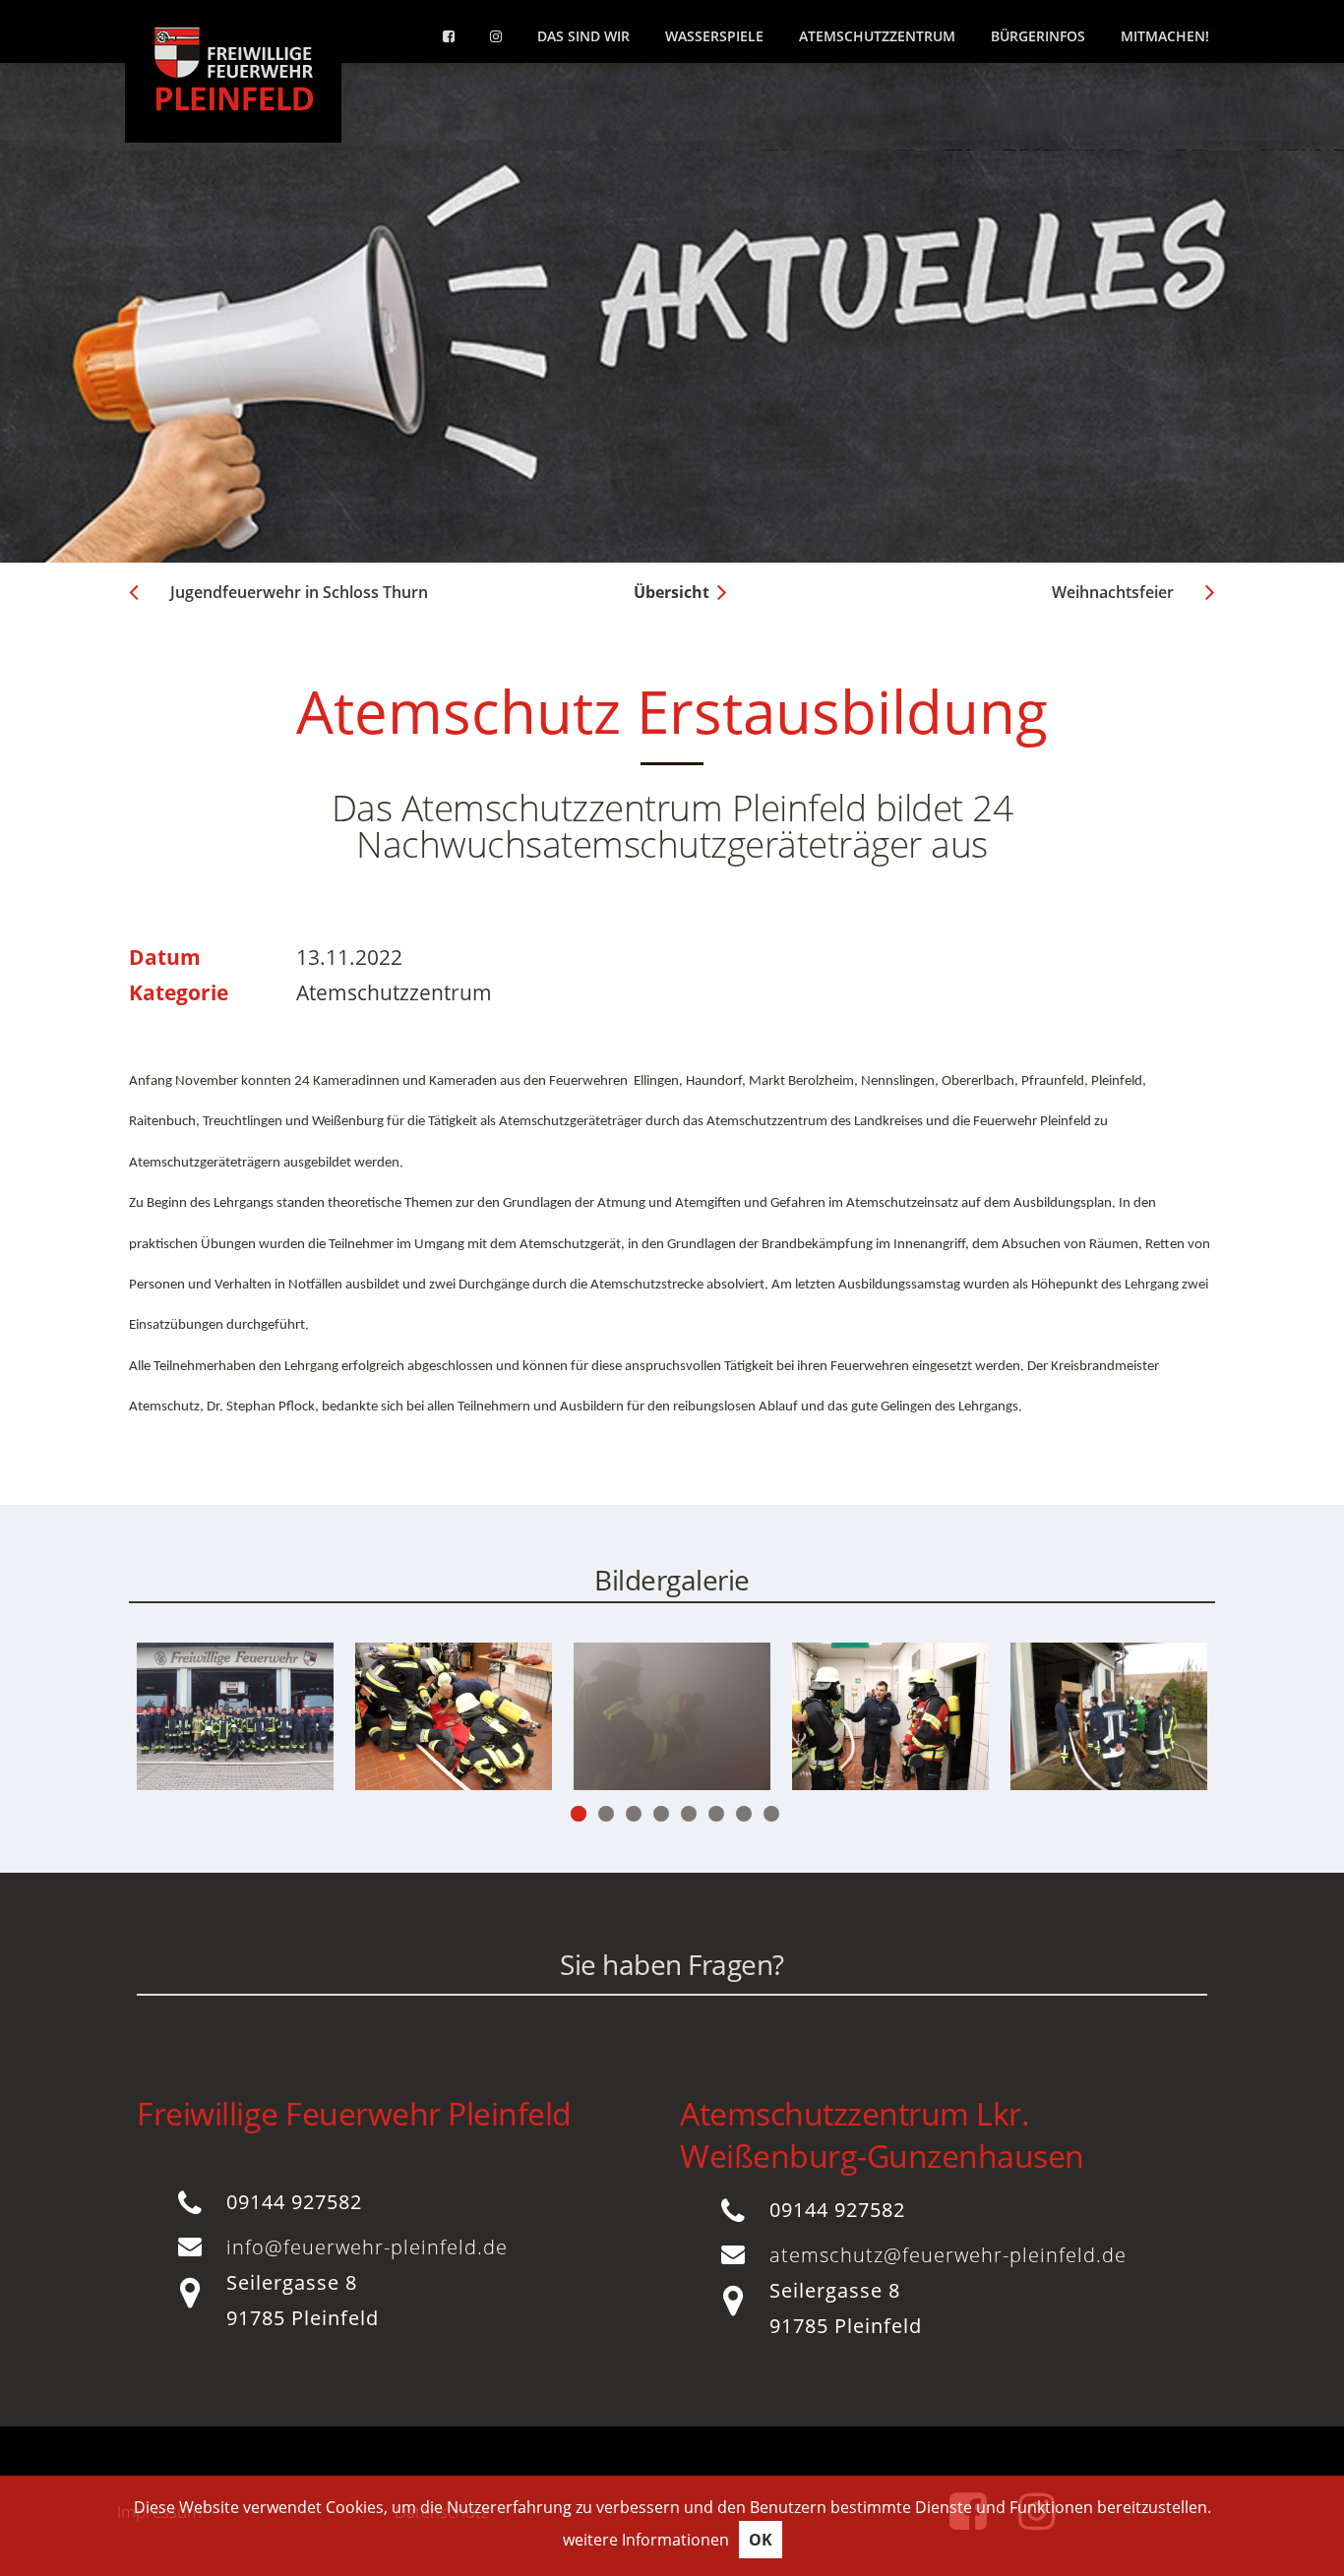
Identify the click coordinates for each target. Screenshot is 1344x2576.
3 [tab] (634, 1814)
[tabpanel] (454, 1716)
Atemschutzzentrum (877, 36)
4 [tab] (661, 1814)
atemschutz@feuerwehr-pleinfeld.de (948, 2255)
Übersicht (672, 592)
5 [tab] (689, 1814)
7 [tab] (744, 1814)
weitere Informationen (646, 2540)
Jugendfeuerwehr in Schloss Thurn (299, 592)
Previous (224, 1738)
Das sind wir (583, 36)
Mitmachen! (1165, 36)
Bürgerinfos (1038, 36)
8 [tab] (771, 1814)
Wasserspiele (714, 36)
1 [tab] (579, 1814)
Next (1120, 1738)
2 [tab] (606, 1814)
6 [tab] (716, 1814)
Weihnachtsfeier (1113, 592)
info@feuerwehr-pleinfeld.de (367, 2247)
